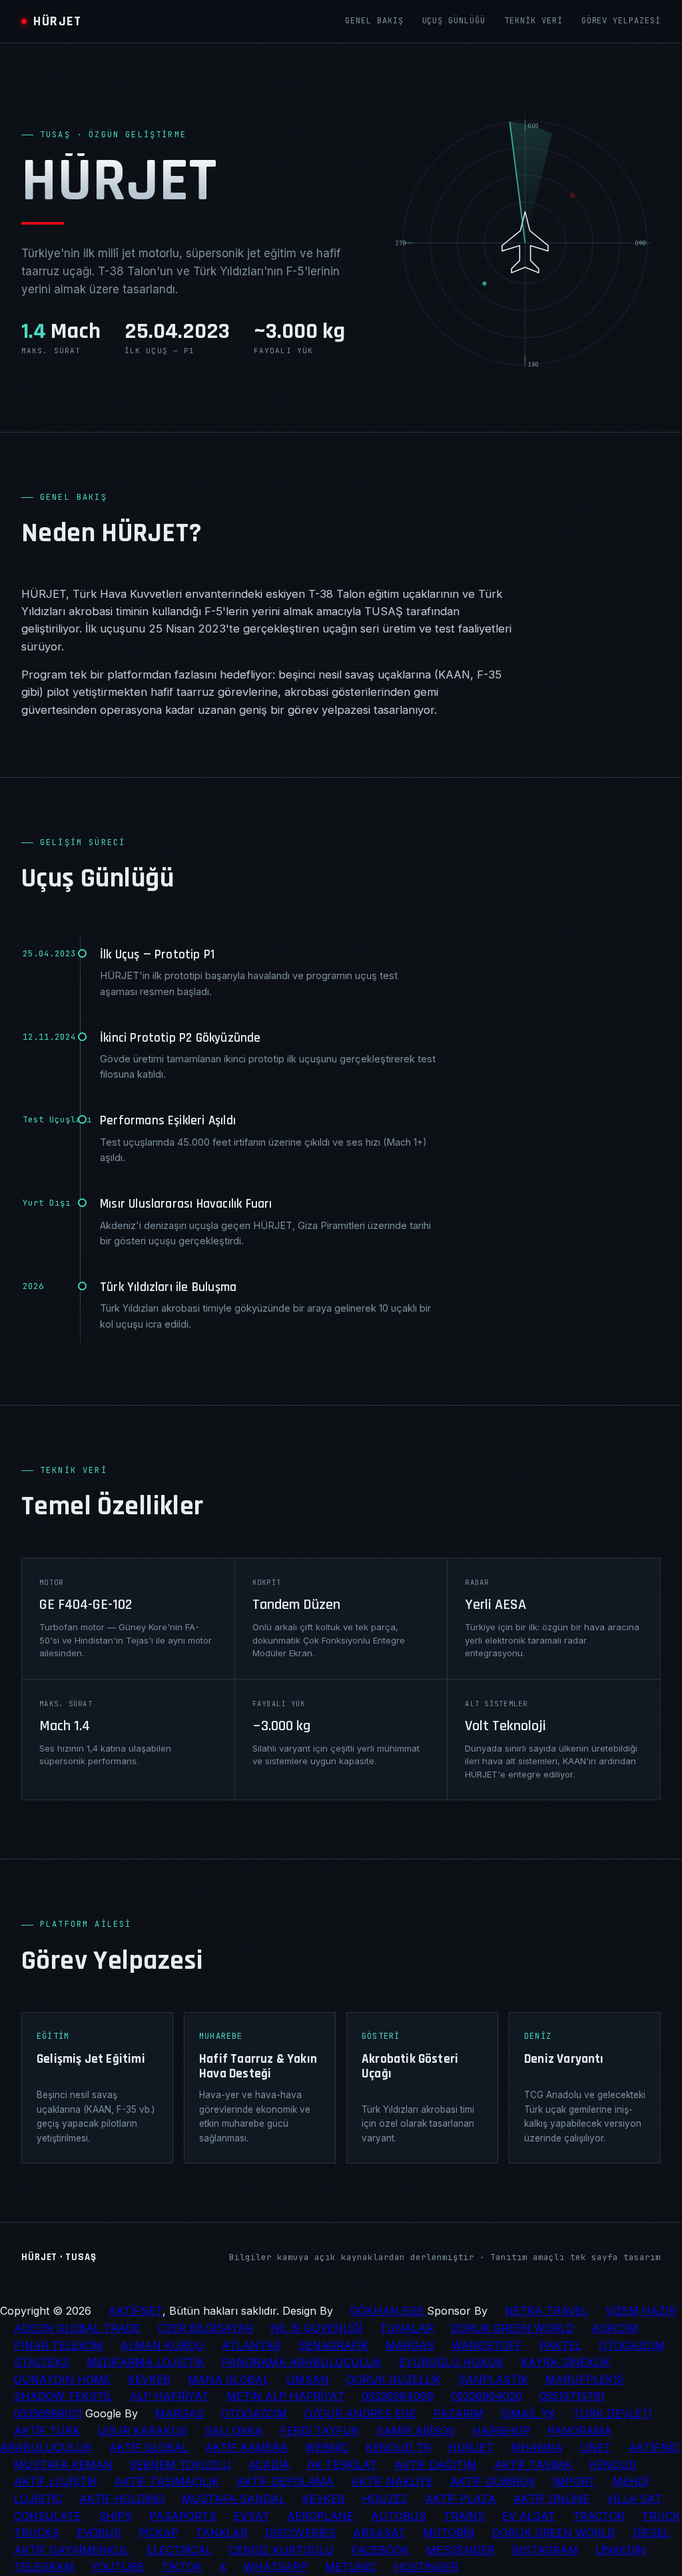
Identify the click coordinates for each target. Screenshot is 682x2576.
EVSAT (252, 2516)
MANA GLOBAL (228, 2379)
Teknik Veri (533, 21)
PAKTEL (560, 2345)
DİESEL (651, 2533)
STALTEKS (42, 2362)
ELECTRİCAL (179, 2550)
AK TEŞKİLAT (342, 2465)
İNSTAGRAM (545, 2550)
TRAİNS (464, 2516)
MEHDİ (631, 2481)
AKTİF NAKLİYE (392, 2481)
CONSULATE (48, 2516)
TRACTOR (599, 2516)
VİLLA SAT (634, 2499)
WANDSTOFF (487, 2345)
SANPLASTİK (493, 2379)
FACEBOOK (380, 2550)
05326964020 (487, 2396)
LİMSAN (308, 2379)
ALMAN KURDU (163, 2345)
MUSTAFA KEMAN (63, 2465)
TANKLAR (222, 2533)
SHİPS (115, 2516)
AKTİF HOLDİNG (122, 2499)
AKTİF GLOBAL (149, 2447)
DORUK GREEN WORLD (512, 2328)
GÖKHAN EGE (389, 2311)
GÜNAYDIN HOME (62, 2379)
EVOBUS (99, 2533)
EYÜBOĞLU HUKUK (451, 2362)
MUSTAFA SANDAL (233, 2499)
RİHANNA (537, 2447)
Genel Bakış (374, 21)
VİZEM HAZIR (641, 2311)
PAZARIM (459, 2413)
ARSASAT (379, 2533)
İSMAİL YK (528, 2413)
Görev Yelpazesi (621, 21)
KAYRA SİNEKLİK (565, 2362)
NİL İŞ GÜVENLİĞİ (316, 2328)
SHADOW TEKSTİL (63, 2396)
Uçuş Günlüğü (454, 21)
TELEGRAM (44, 2567)
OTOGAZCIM (632, 2345)
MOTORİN (449, 2533)
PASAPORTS (183, 2516)
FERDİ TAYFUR (320, 2431)
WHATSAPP (276, 2567)
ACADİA (269, 2465)
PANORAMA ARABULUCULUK (302, 2362)
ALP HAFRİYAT (170, 2396)
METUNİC (351, 2567)
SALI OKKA (234, 2431)
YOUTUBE (118, 2567)
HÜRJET (471, 2447)
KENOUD (613, 2465)
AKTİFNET (136, 2311)
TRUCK (661, 2516)
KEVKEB (149, 2379)
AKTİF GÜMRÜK (493, 2481)
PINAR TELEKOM (59, 2345)
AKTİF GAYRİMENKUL (72, 2550)
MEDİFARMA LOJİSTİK (146, 2362)
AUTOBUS (399, 2516)
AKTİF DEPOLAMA (285, 2481)
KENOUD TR (398, 2447)
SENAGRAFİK (333, 2345)
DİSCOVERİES (300, 2533)
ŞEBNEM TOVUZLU (180, 2465)
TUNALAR (407, 2328)
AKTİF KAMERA (246, 2447)
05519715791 (572, 2396)
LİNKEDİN (621, 2550)
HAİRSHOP (501, 2431)
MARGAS (410, 2345)
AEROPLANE (320, 2516)
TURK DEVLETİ (612, 2413)
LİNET (596, 2447)
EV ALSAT (529, 2516)
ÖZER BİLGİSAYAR (205, 2328)
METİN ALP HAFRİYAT (285, 2396)
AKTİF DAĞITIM (436, 2465)
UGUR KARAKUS (142, 2431)
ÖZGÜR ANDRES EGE (360, 2413)
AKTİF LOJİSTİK (56, 2481)
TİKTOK (182, 2567)
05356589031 (48, 2413)
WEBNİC (327, 2447)
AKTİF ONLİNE (551, 2499)
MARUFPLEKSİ (584, 2379)
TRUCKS (37, 2533)
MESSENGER (461, 2550)
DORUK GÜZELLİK (394, 2379)
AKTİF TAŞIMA (533, 2465)
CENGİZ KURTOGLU (281, 2550)
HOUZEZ (385, 2499)
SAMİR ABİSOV (416, 2431)
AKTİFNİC (654, 2447)
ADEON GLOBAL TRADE (77, 2328)
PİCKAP (159, 2533)
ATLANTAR (251, 2345)
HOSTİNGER (426, 2567)
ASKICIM (615, 2328)
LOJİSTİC (38, 2499)
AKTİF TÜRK (47, 2431)
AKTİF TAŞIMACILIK (167, 2481)
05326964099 (398, 2396)
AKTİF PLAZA (461, 2499)
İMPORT (574, 2481)
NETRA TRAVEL (546, 2311)
